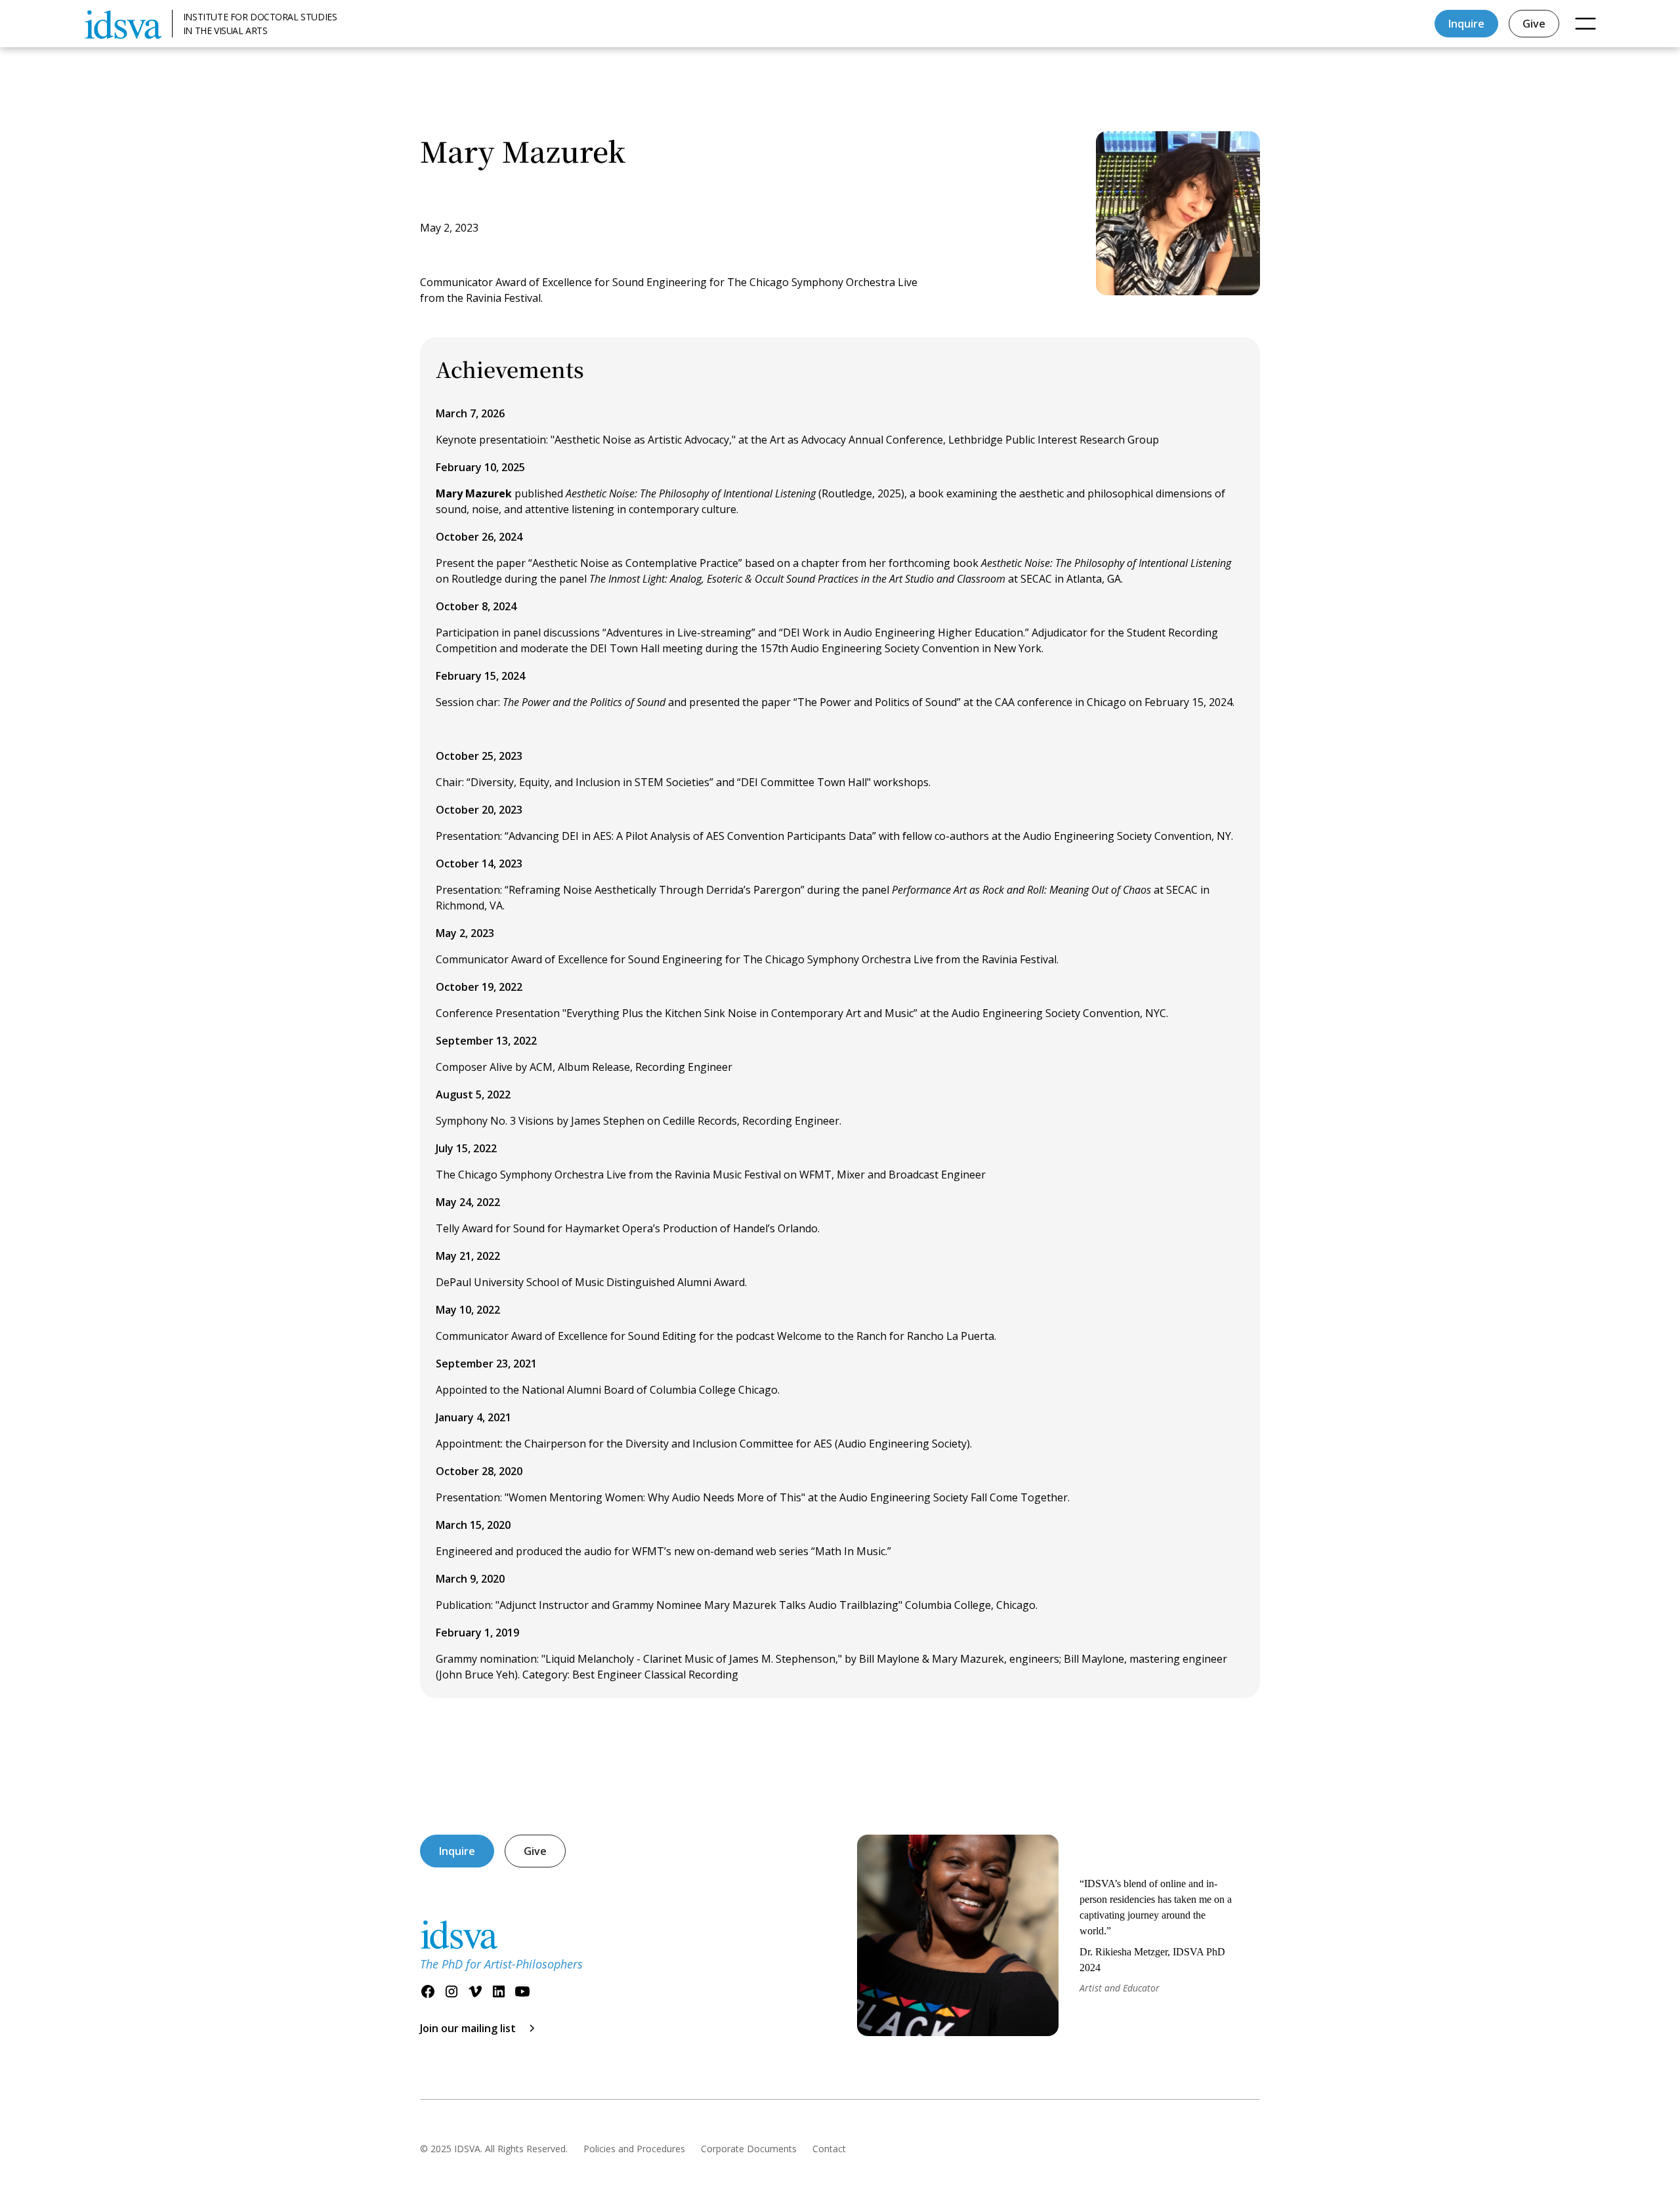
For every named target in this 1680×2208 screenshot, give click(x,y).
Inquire (1466, 24)
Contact (829, 2149)
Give (1534, 24)
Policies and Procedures (634, 2149)
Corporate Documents (749, 2149)
